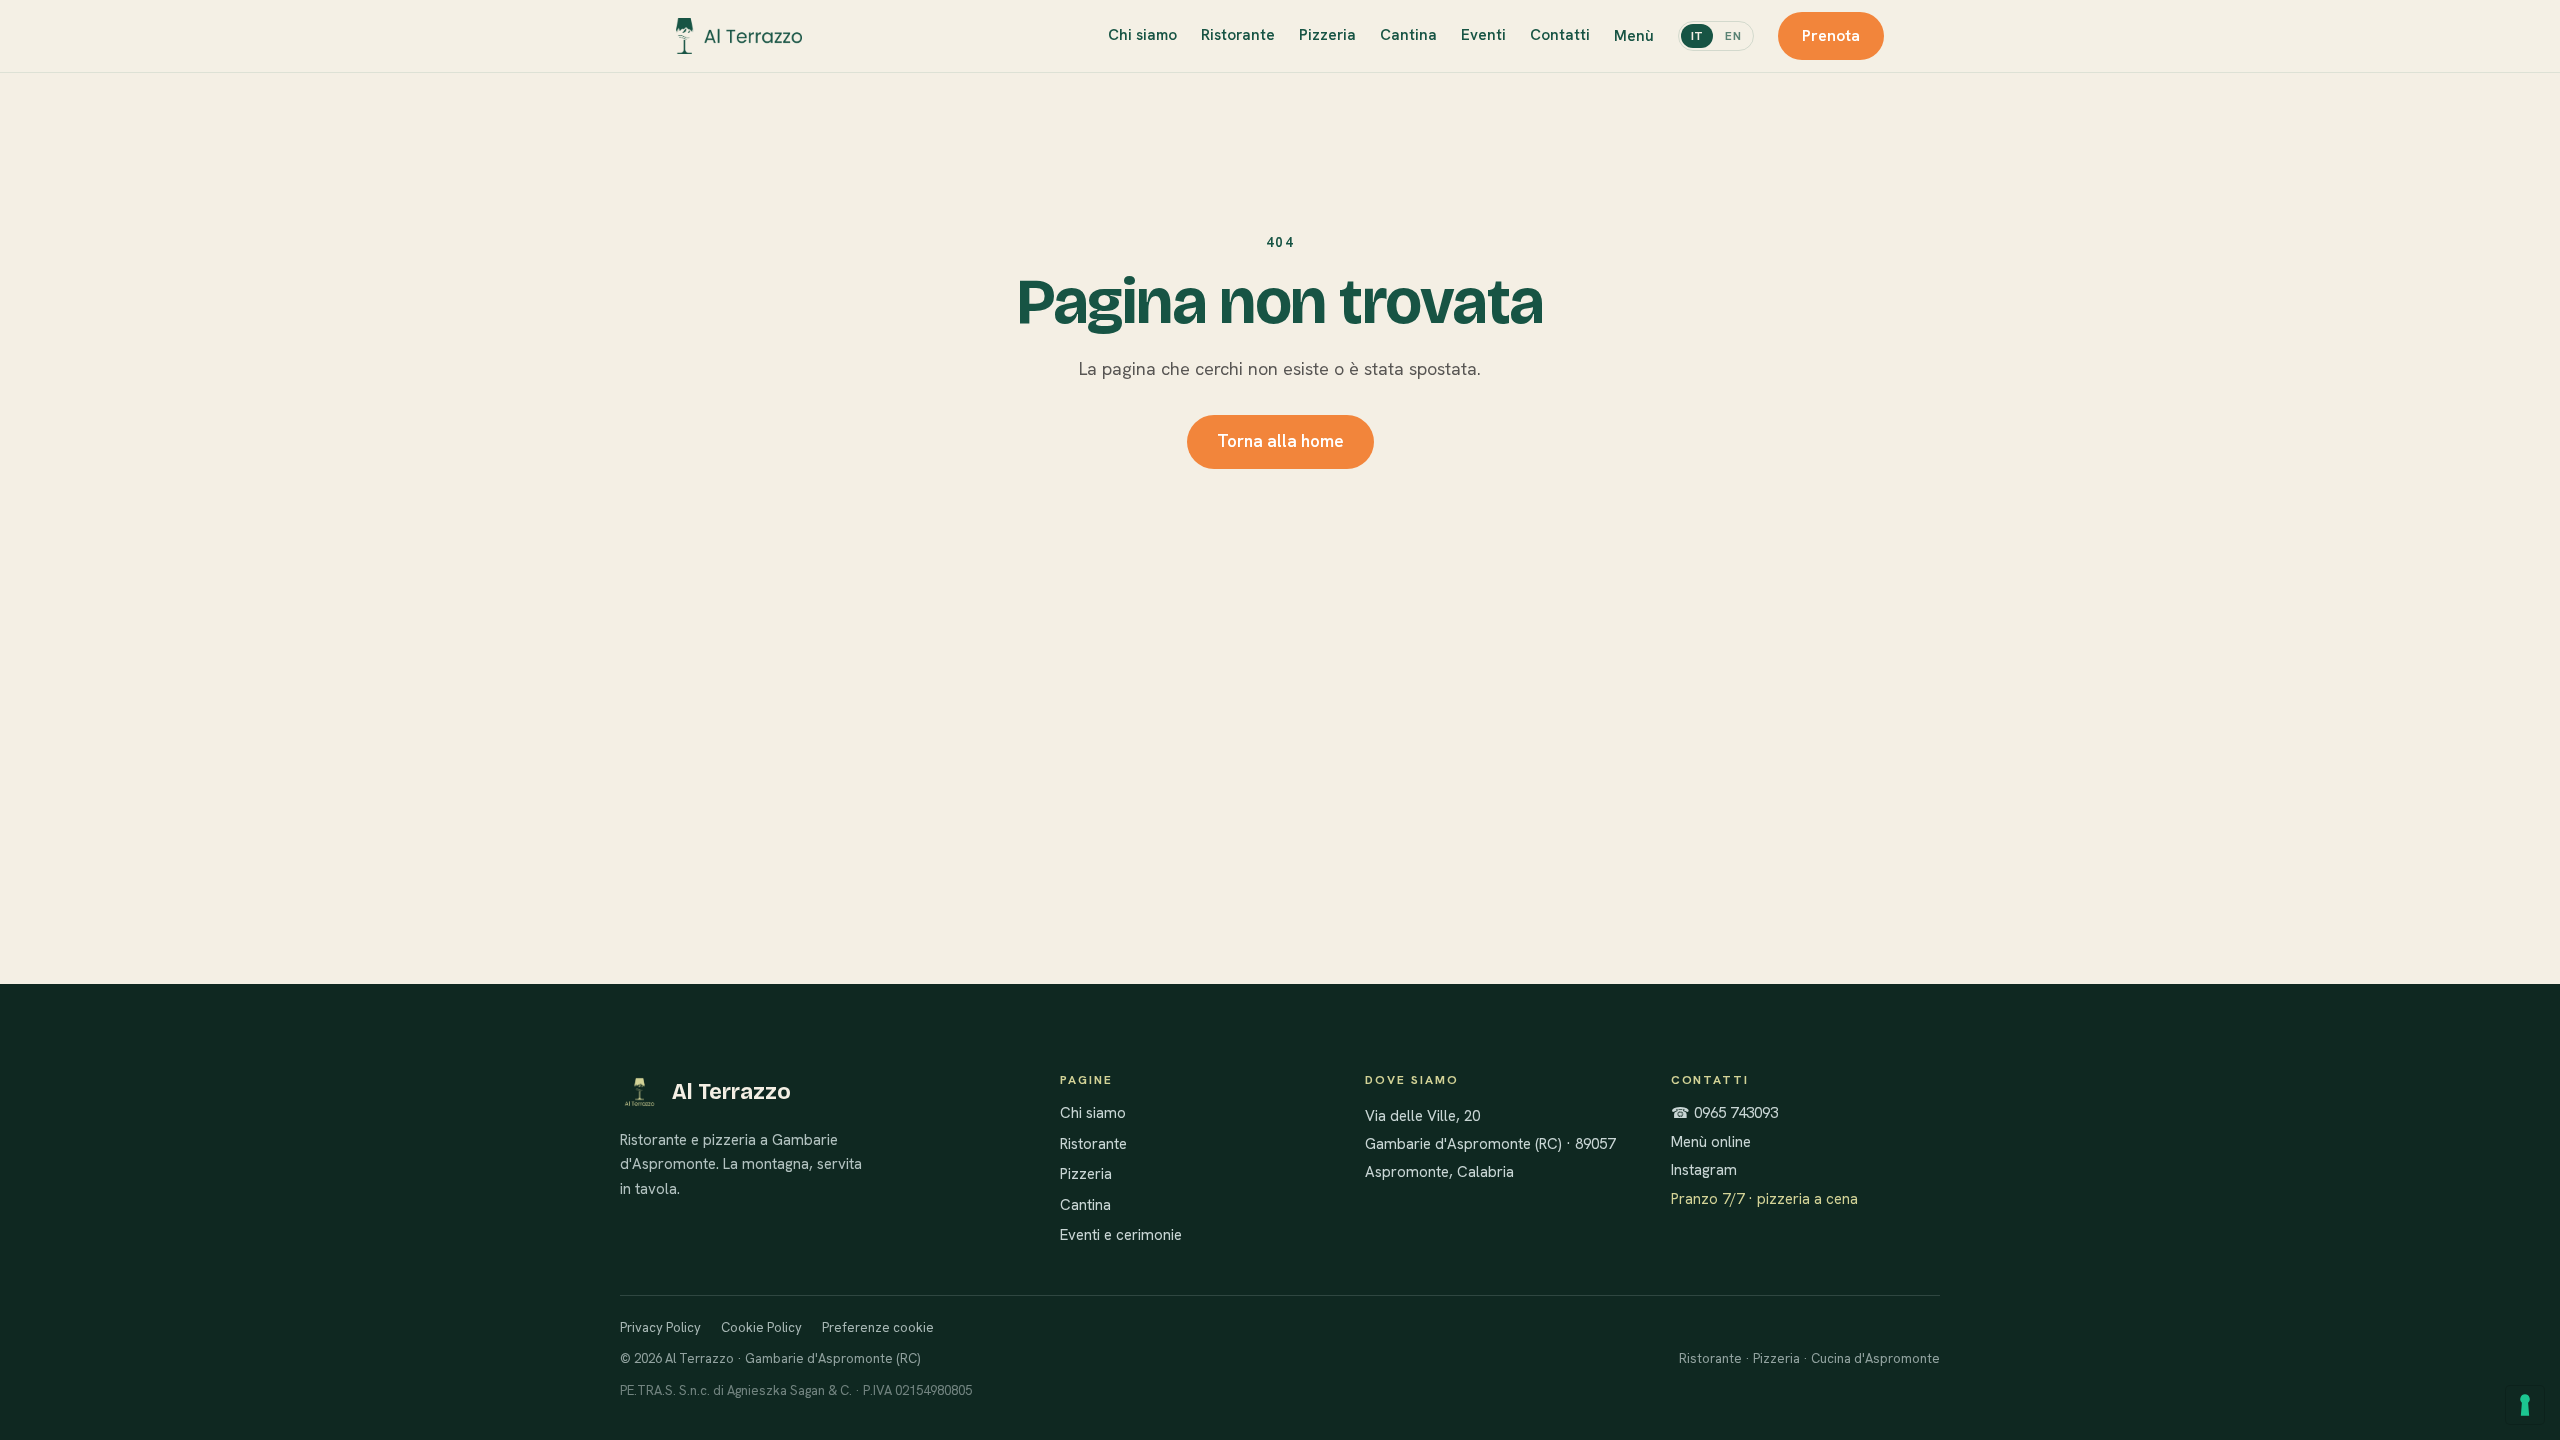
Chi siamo (1142, 35)
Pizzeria (1327, 35)
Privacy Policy (660, 1327)
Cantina (1408, 35)
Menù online (1711, 1142)
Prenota (1831, 35)
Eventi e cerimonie (1121, 1235)
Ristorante (1238, 35)
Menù (1634, 36)
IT (1697, 36)
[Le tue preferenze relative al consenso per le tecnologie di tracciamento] (2525, 1405)
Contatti (1560, 35)
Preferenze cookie (878, 1327)
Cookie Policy (761, 1327)
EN (1733, 36)
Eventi (1483, 35)
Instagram (1704, 1170)
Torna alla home (1280, 441)
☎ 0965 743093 (1724, 1113)
